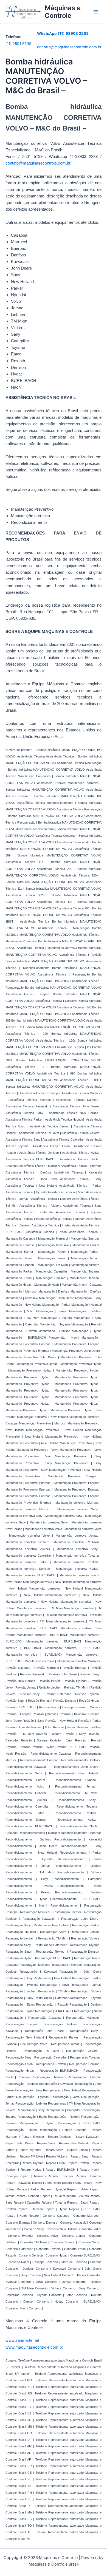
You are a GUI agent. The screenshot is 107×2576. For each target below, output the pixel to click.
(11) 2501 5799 (19, 44)
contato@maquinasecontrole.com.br (69, 47)
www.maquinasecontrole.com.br (34, 2347)
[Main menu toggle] (96, 12)
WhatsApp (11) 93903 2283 (63, 33)
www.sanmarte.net (22, 2340)
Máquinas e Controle (63, 12)
